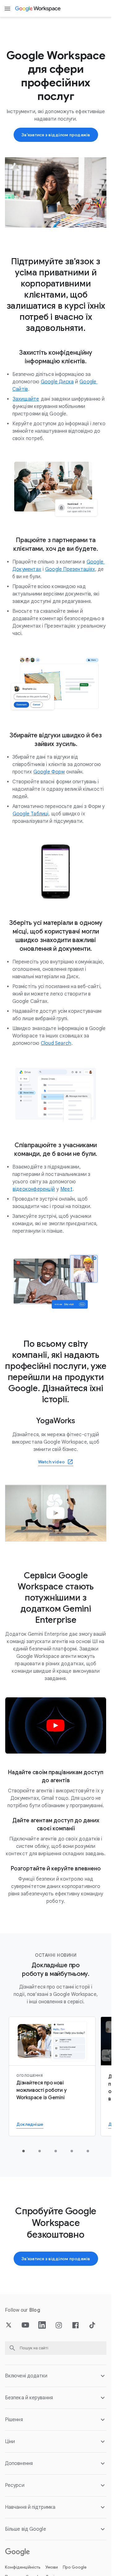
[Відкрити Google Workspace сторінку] (38, 9)
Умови (52, 2567)
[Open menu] (7, 9)
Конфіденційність (23, 2567)
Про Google (75, 2567)
